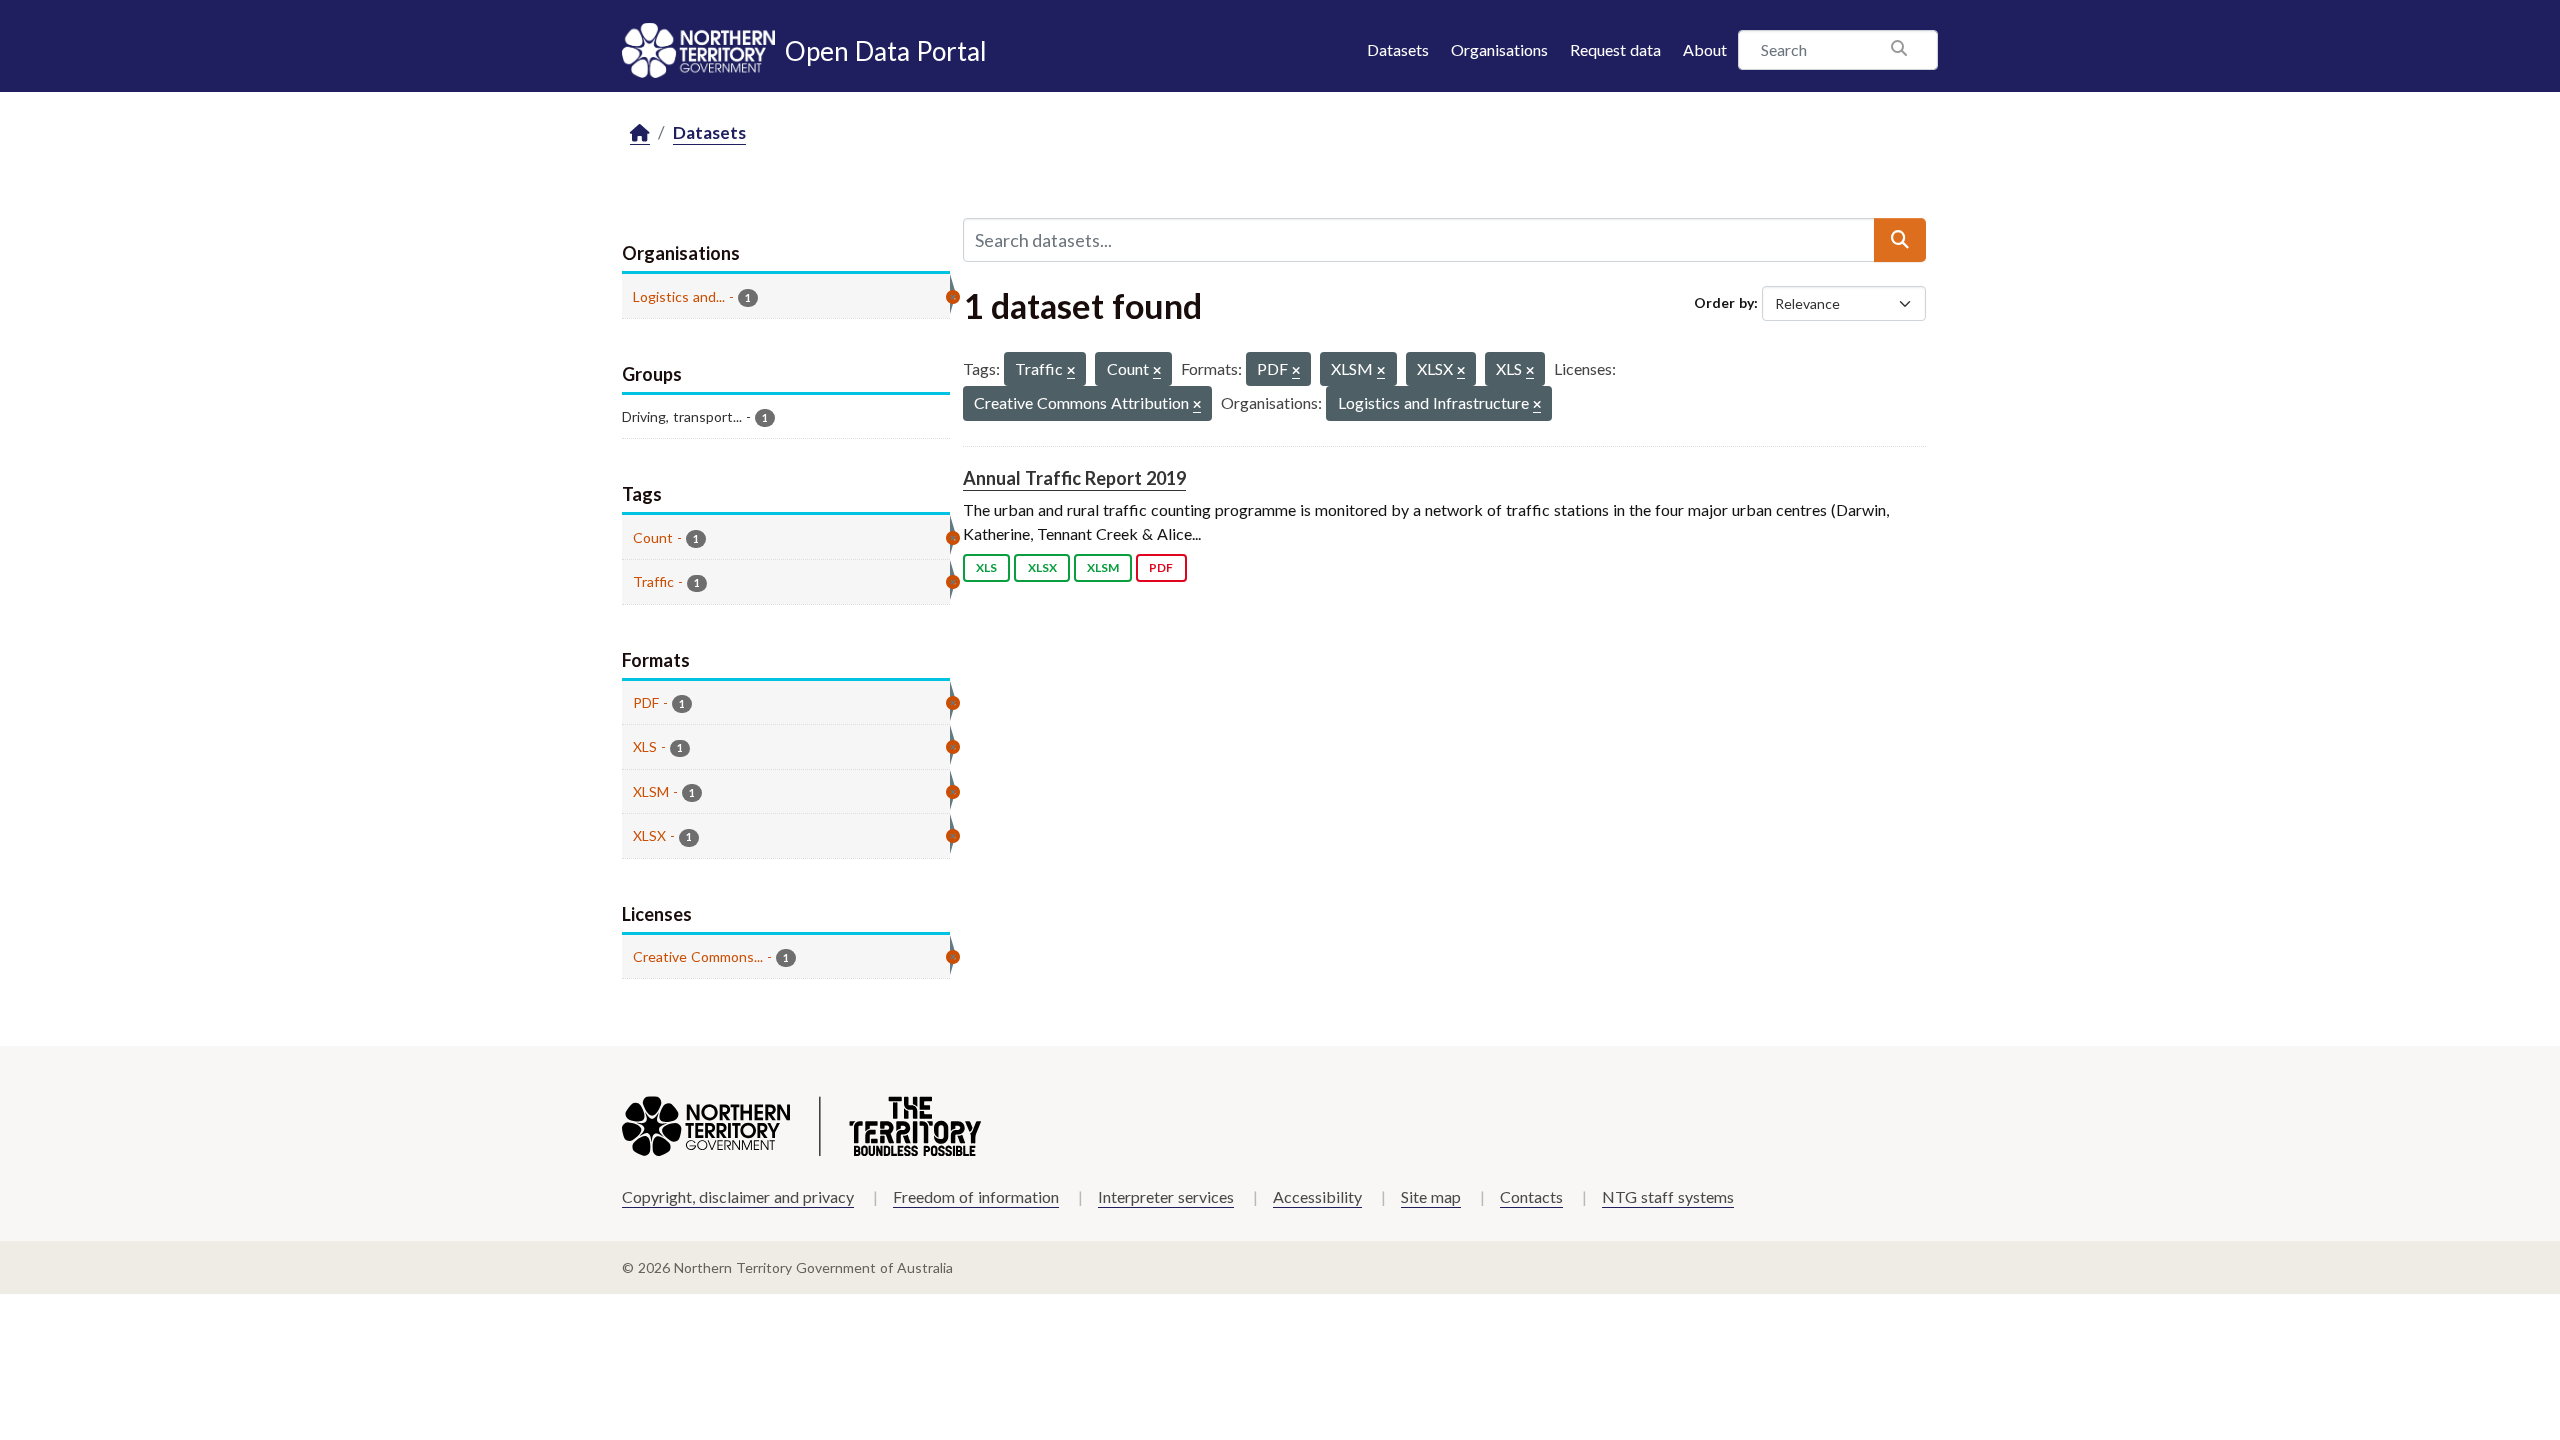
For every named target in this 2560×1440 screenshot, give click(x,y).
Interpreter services (1166, 1196)
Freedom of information (976, 1196)
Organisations (1499, 49)
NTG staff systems (1668, 1196)
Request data (1615, 49)
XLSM (1103, 567)
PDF (1161, 567)
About (1705, 49)
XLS (986, 567)
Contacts (1531, 1196)
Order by (1724, 302)
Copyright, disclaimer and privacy (738, 1196)
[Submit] (1900, 240)
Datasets (1398, 49)
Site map (1431, 1196)
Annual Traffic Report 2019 (1074, 478)
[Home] (640, 133)
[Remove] (1071, 371)
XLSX (1042, 567)
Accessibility (1317, 1196)
